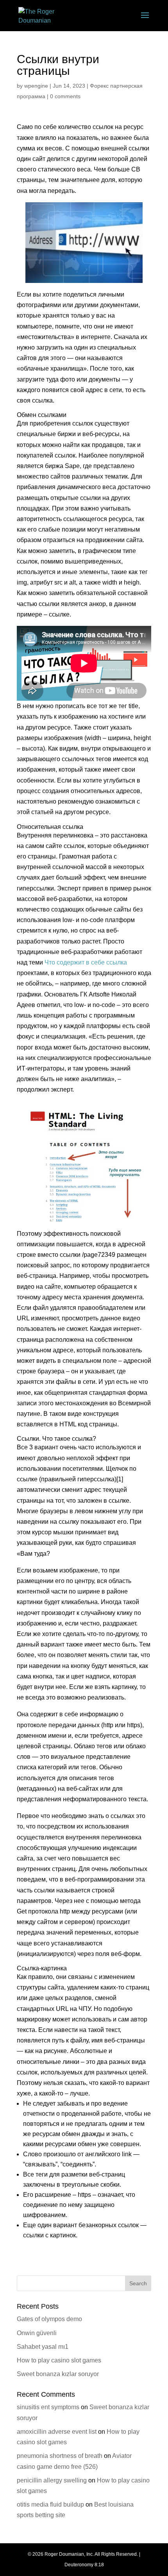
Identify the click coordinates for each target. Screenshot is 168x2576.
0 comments (65, 96)
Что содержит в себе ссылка (86, 962)
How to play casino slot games (59, 2360)
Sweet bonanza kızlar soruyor (58, 2374)
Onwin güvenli (37, 2333)
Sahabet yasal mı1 (43, 2347)
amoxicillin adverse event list (57, 2432)
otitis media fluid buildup (50, 2504)
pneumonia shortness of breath (60, 2456)
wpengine (36, 86)
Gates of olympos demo (49, 2319)
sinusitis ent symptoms (48, 2407)
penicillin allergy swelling (52, 2480)
